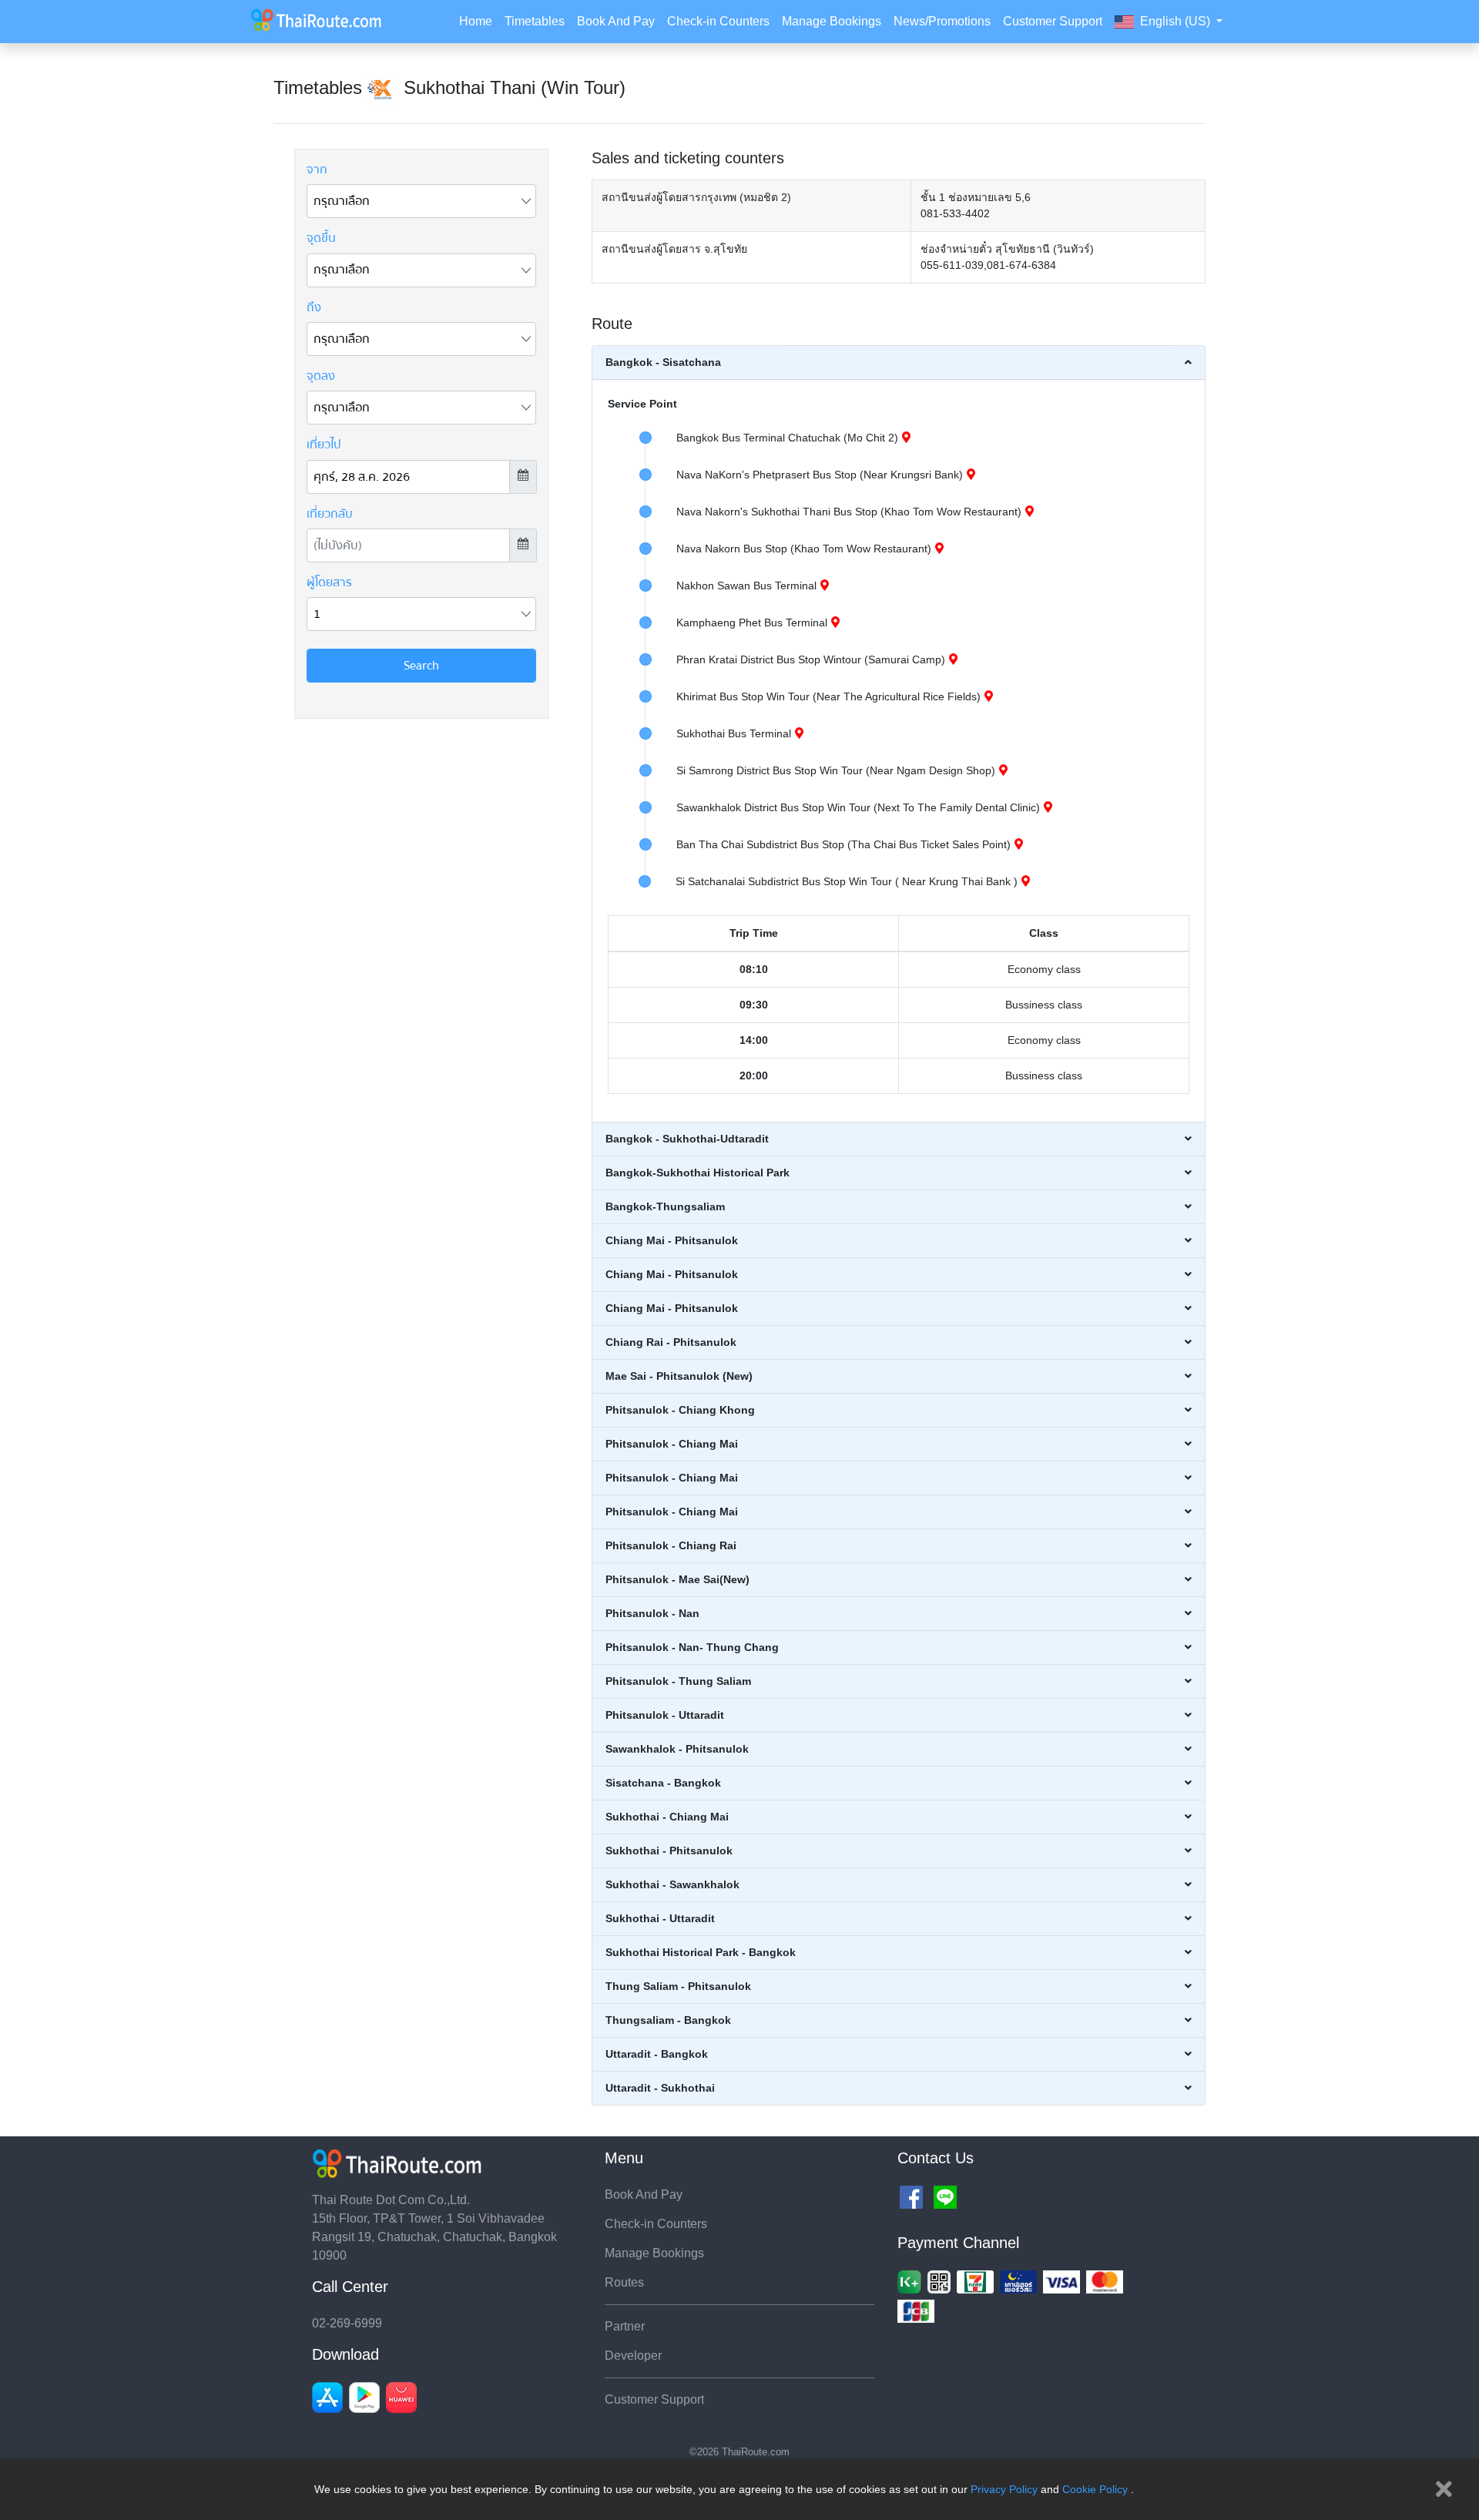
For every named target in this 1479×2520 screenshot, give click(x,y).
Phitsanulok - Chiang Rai (671, 1545)
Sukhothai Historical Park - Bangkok (701, 1952)
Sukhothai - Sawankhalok (672, 1884)
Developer (633, 2356)
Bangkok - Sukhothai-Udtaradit (687, 1139)
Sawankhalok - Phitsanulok (677, 1749)
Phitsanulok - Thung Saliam (678, 1681)
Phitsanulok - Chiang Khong (680, 1410)
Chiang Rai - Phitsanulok (671, 1342)
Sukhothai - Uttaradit (660, 1918)
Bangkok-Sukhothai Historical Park (698, 1173)
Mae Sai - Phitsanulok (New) (679, 1376)
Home (476, 21)
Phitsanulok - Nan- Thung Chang (692, 1647)
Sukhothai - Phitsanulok (669, 1851)
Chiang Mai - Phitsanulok (672, 1240)
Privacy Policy (1004, 2489)
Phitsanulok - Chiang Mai (672, 1444)
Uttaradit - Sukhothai (660, 2088)
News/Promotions (942, 21)
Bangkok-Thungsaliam (665, 1206)
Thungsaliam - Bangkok (668, 2020)
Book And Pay (616, 21)
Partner (625, 2326)
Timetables (535, 21)
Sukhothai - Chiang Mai (667, 1817)
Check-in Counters (718, 21)
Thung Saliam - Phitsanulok (678, 1986)
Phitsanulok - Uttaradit (665, 1715)
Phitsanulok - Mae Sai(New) (677, 1579)
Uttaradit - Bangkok (657, 2054)
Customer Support (1053, 21)
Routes (624, 2282)
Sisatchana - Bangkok (663, 1783)
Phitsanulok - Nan (652, 1613)
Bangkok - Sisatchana (663, 362)
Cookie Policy (1095, 2489)
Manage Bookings (832, 21)
